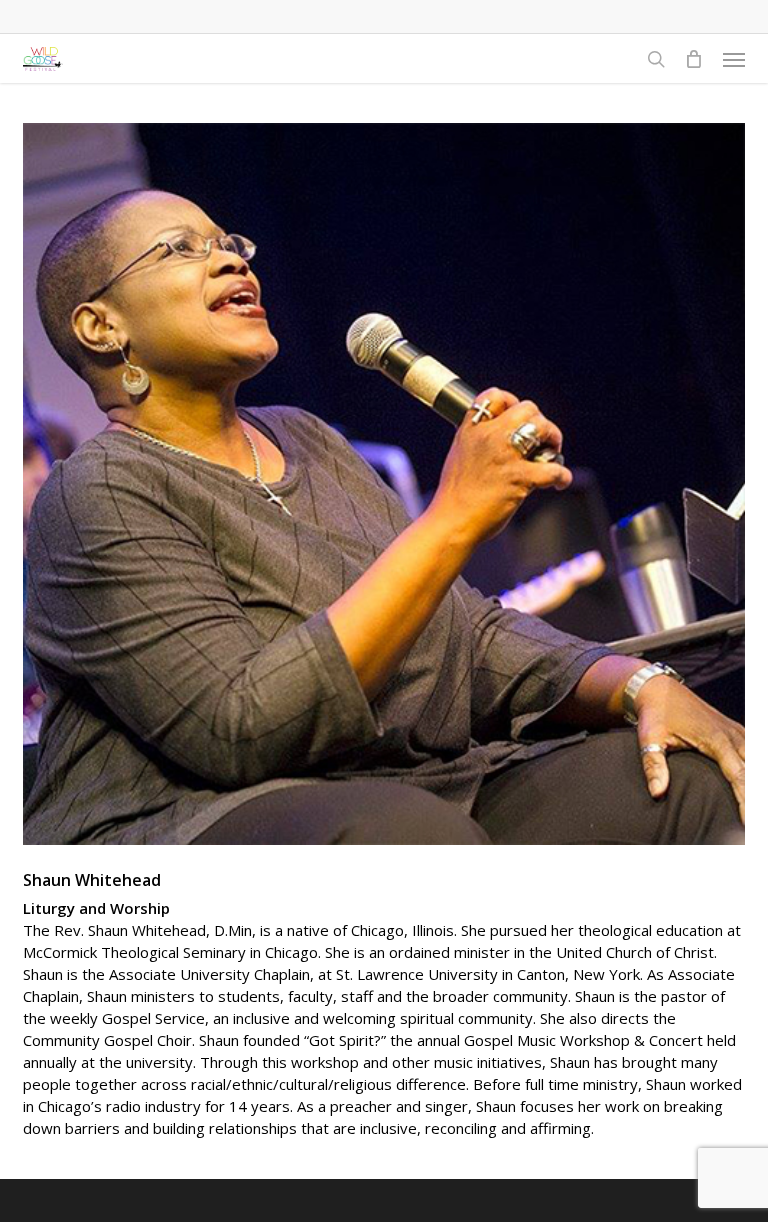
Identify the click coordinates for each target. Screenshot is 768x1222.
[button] (734, 59)
